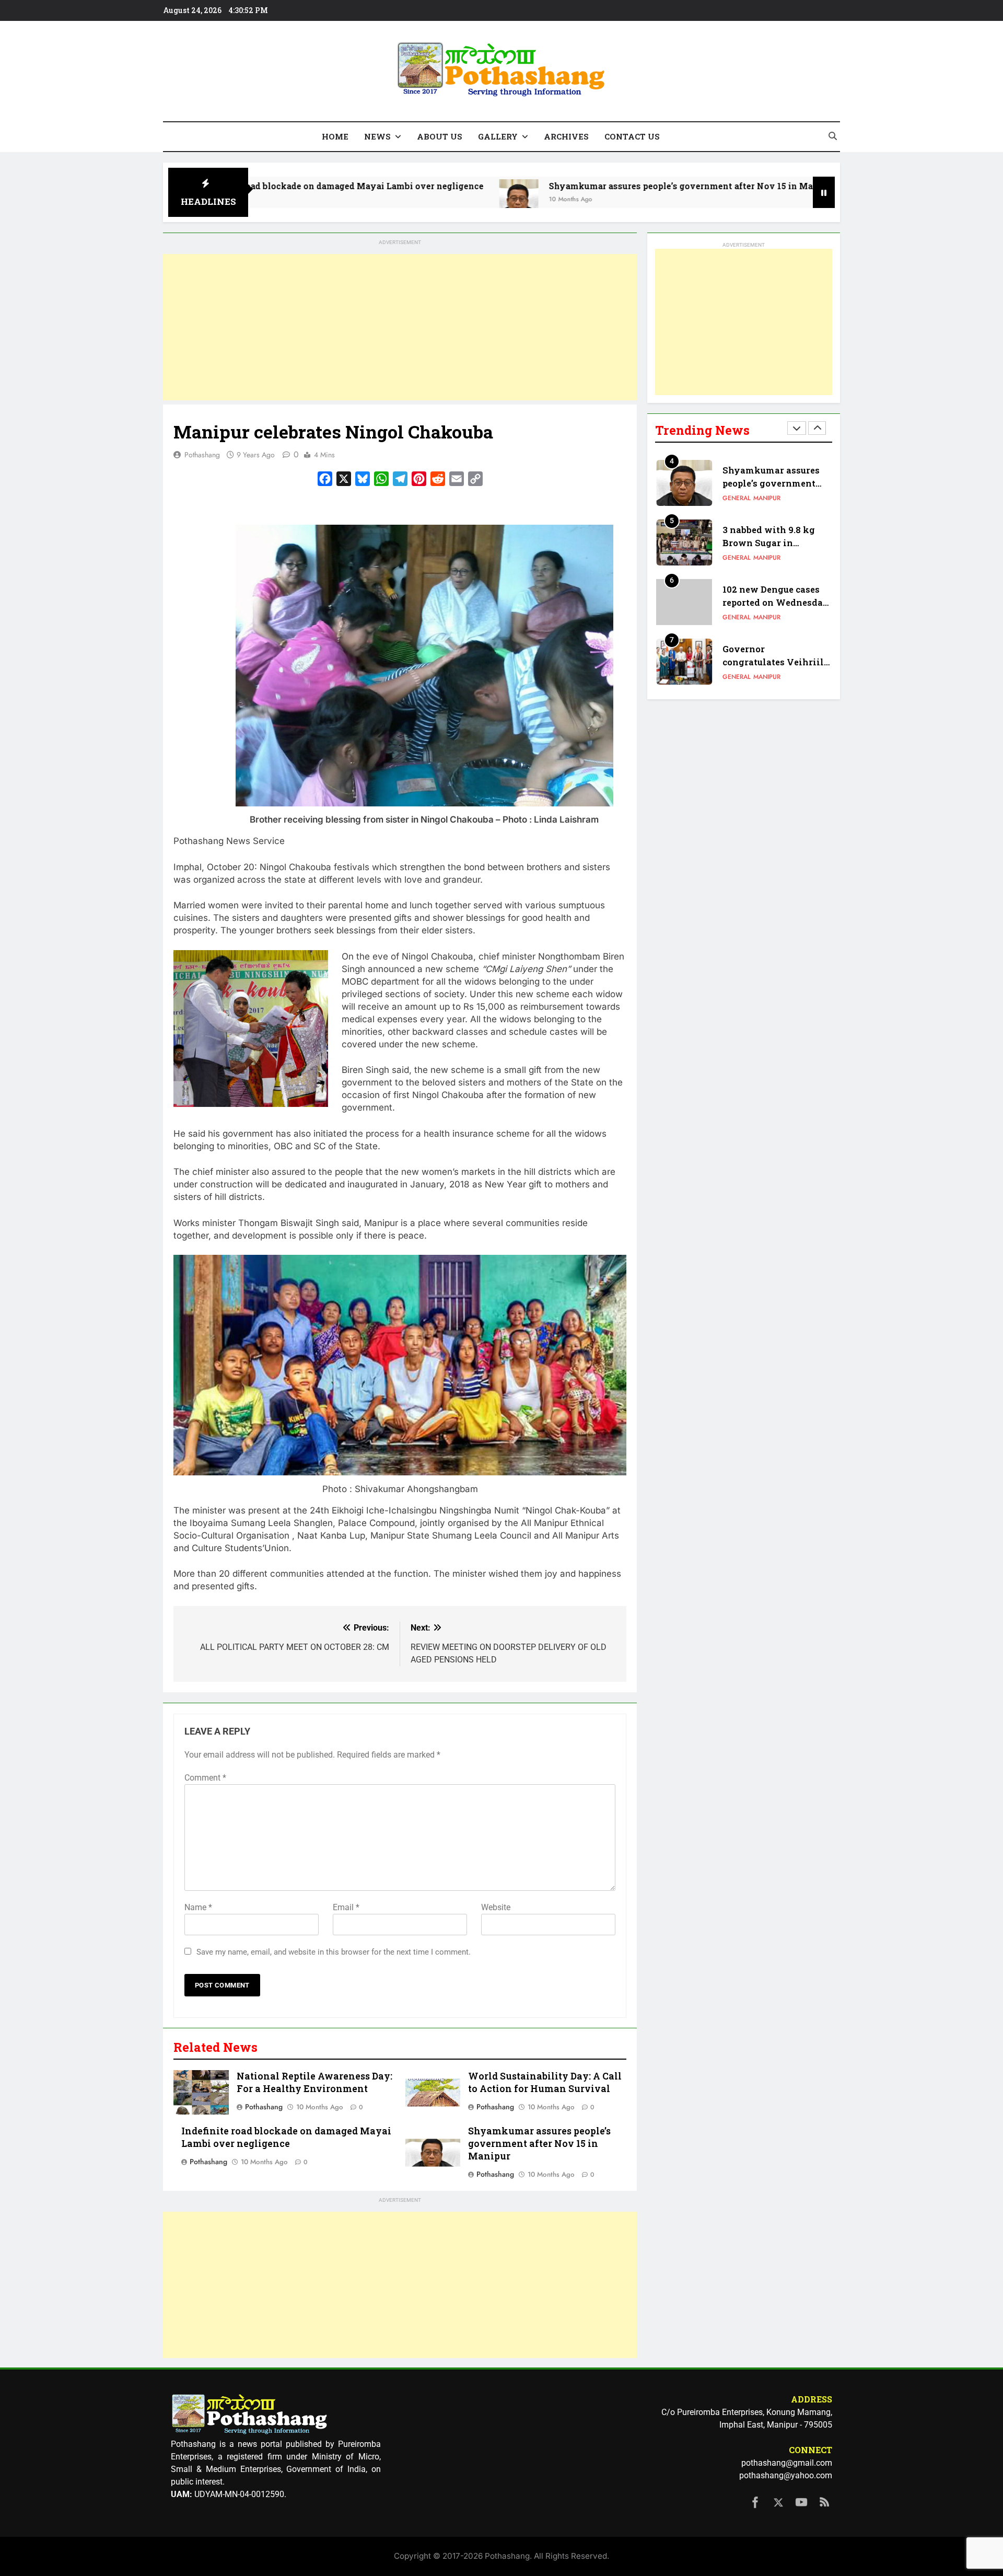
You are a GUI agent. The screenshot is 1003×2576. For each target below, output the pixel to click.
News (377, 136)
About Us (440, 136)
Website (496, 1907)
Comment (205, 1778)
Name (198, 1907)
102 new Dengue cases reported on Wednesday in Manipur (776, 544)
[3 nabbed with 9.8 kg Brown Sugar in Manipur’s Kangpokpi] (741, 199)
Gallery (498, 136)
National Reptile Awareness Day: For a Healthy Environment (314, 2082)
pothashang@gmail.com (787, 2463)
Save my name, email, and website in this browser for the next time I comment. (334, 1952)
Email (346, 1907)
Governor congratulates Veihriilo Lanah (776, 604)
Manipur (767, 500)
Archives (566, 136)
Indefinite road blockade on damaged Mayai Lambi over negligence (286, 2137)
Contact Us (632, 136)
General (737, 500)
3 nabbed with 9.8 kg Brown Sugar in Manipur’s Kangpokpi (771, 485)
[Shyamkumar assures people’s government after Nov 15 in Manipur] (389, 199)
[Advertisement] (400, 327)
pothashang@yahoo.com (786, 2475)
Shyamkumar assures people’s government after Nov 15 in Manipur (562, 186)
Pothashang (202, 455)
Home (335, 136)
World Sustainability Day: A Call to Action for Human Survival (545, 2082)
